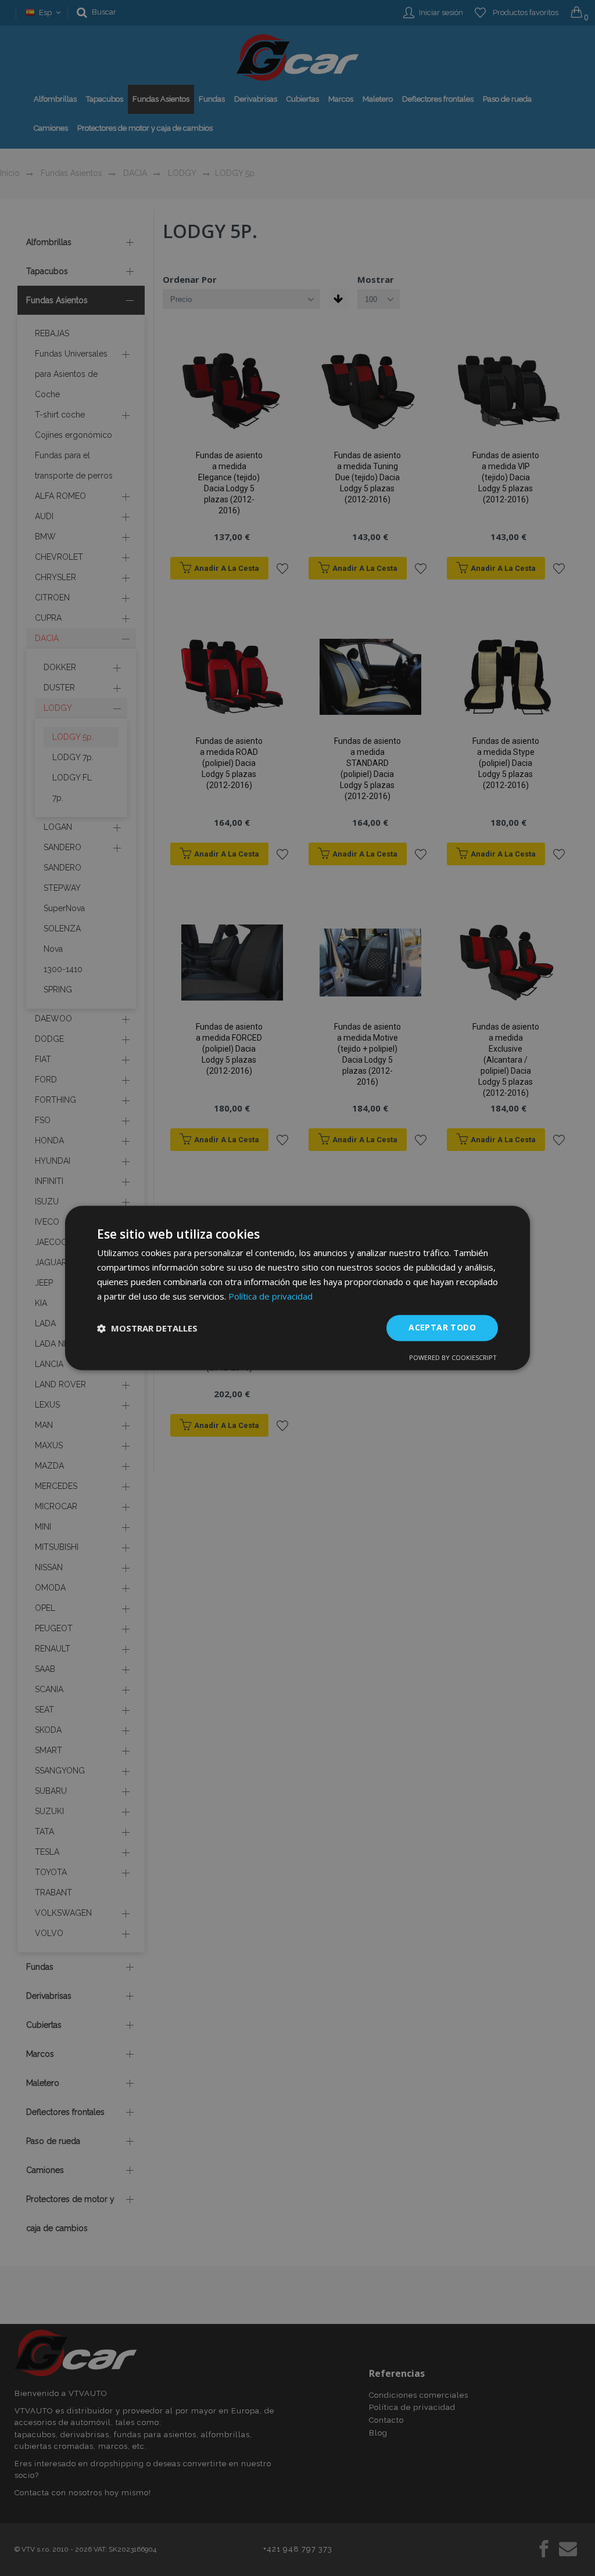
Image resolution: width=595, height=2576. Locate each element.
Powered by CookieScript (453, 1358)
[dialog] (297, 1288)
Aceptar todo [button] (442, 1328)
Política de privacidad (270, 1296)
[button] (147, 1328)
